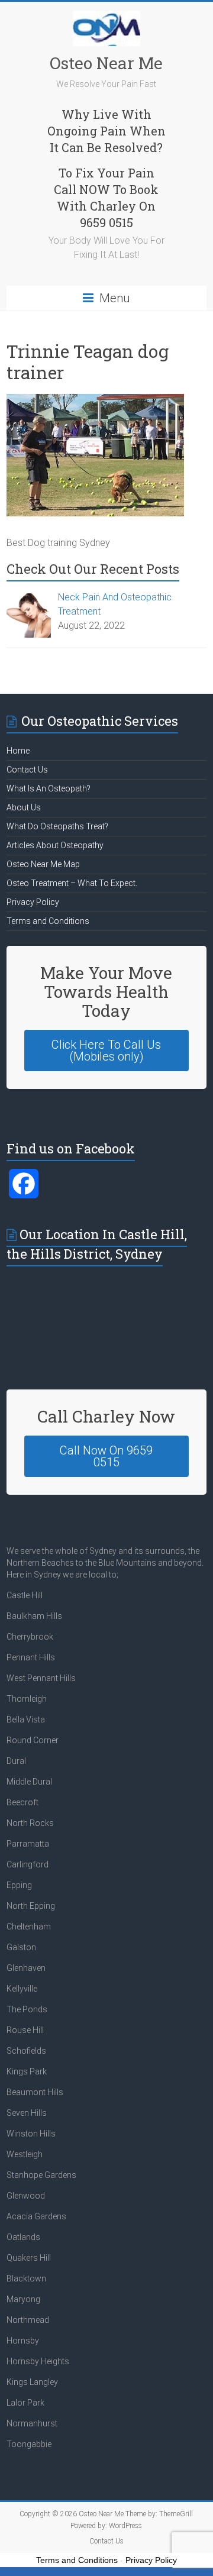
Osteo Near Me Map (43, 864)
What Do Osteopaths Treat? (57, 826)
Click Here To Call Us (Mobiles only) (106, 1051)
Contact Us (27, 770)
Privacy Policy (33, 902)
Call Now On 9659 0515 (106, 1456)
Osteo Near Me (106, 63)
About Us (24, 807)
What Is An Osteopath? (49, 788)
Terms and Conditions (48, 921)
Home (18, 751)
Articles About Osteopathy (55, 845)
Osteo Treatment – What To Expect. (72, 883)
